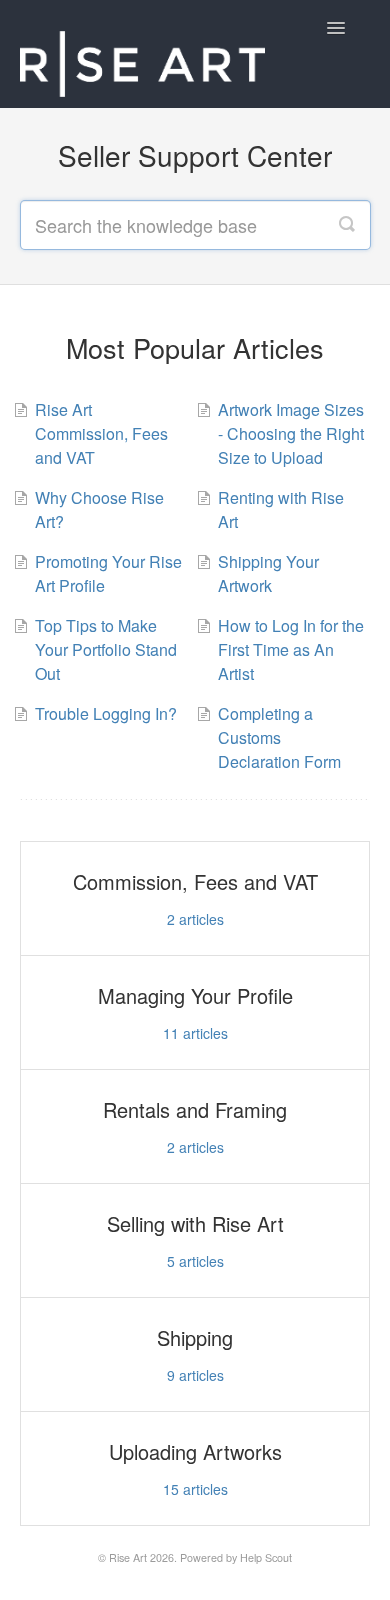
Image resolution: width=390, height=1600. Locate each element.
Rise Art (128, 1557)
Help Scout (266, 1557)
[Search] (347, 225)
